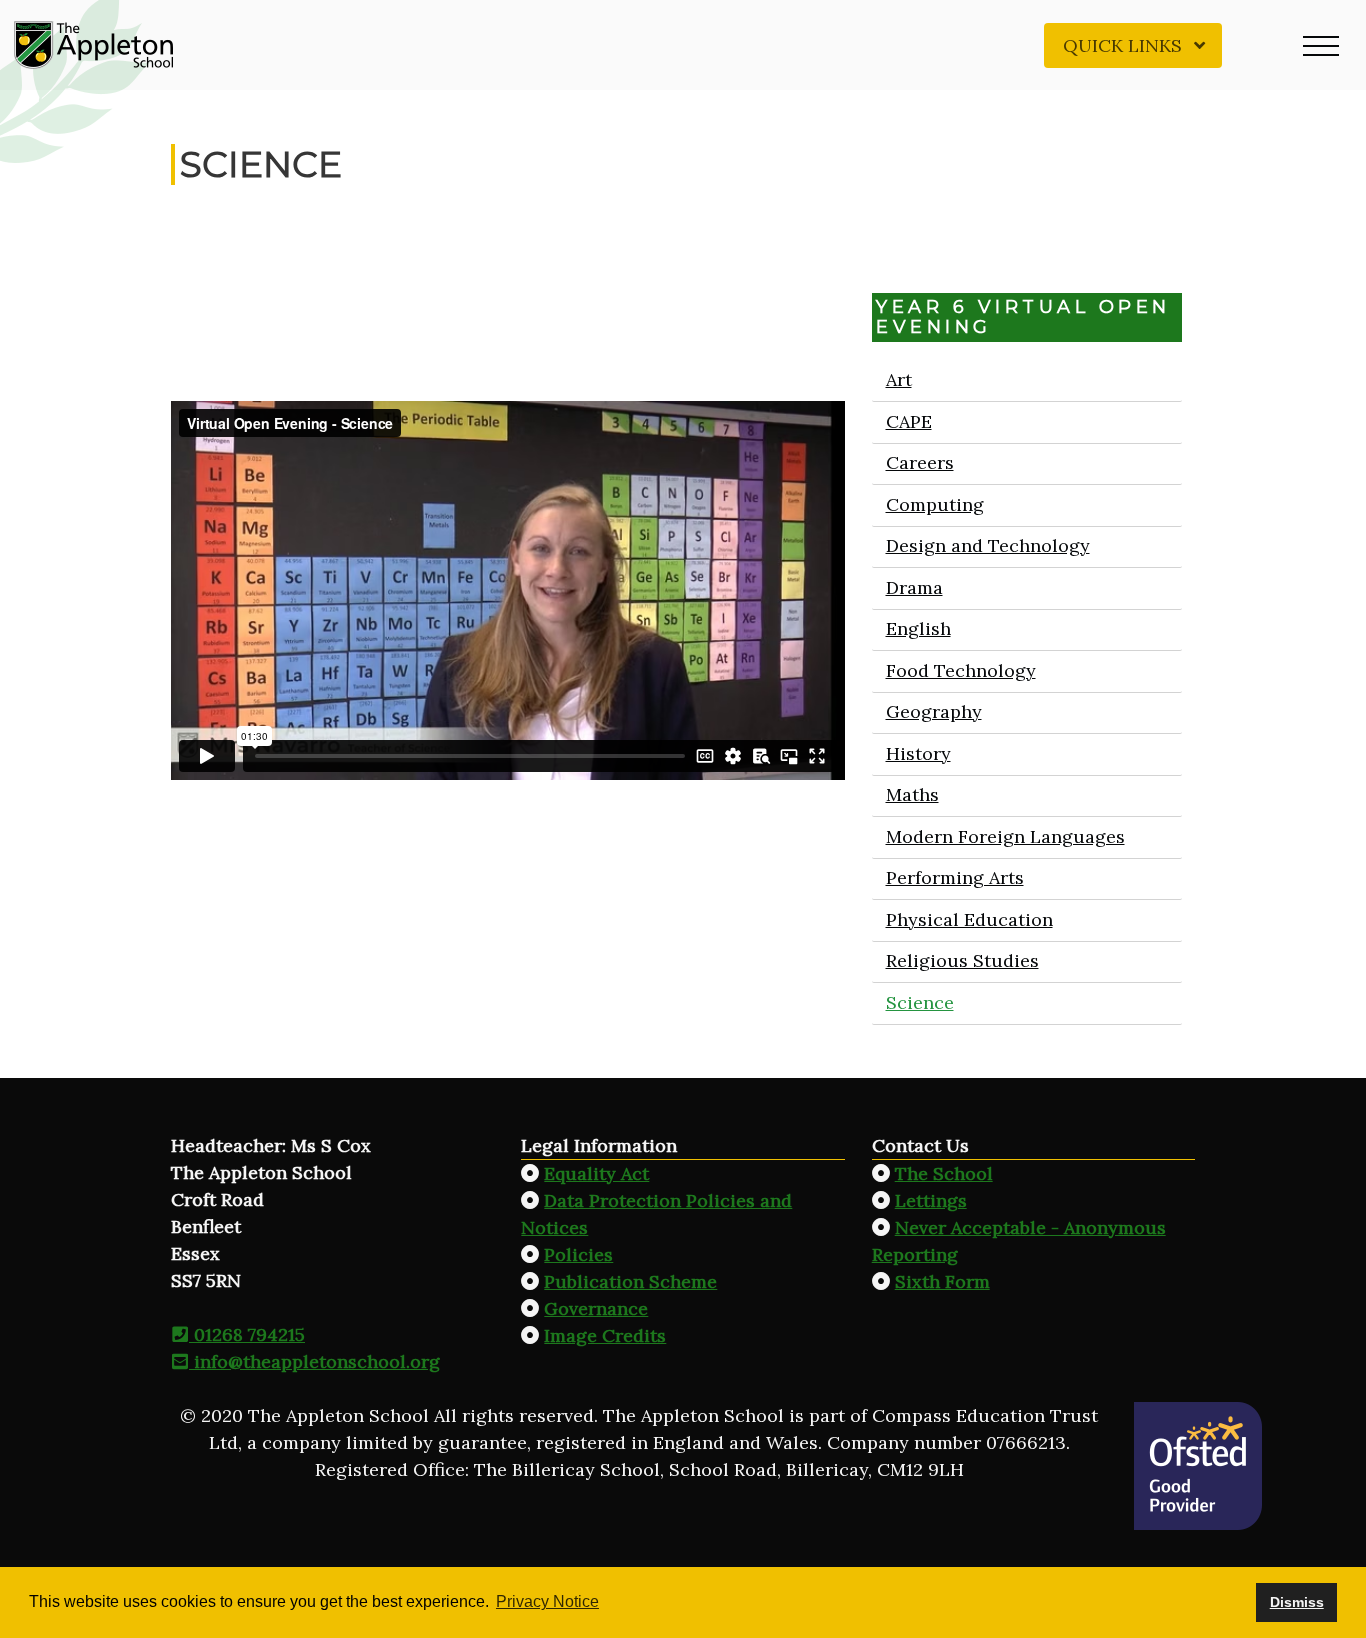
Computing (934, 504)
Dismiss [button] (1297, 1602)
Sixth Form (942, 1281)
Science (919, 1002)
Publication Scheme (630, 1281)
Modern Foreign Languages (1004, 836)
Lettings (931, 1200)
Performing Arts (954, 877)
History (917, 753)
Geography (933, 711)
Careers (919, 462)
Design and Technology (987, 545)
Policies (578, 1254)
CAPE (908, 421)
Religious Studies (961, 960)
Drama (913, 587)
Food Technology (960, 670)
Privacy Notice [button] (547, 1601)
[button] (1321, 45)
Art (898, 379)
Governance (596, 1308)
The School (944, 1173)
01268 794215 (247, 1334)
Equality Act (596, 1173)
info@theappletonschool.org (314, 1361)
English (917, 628)
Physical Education (968, 919)
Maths (911, 794)
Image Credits (605, 1335)
